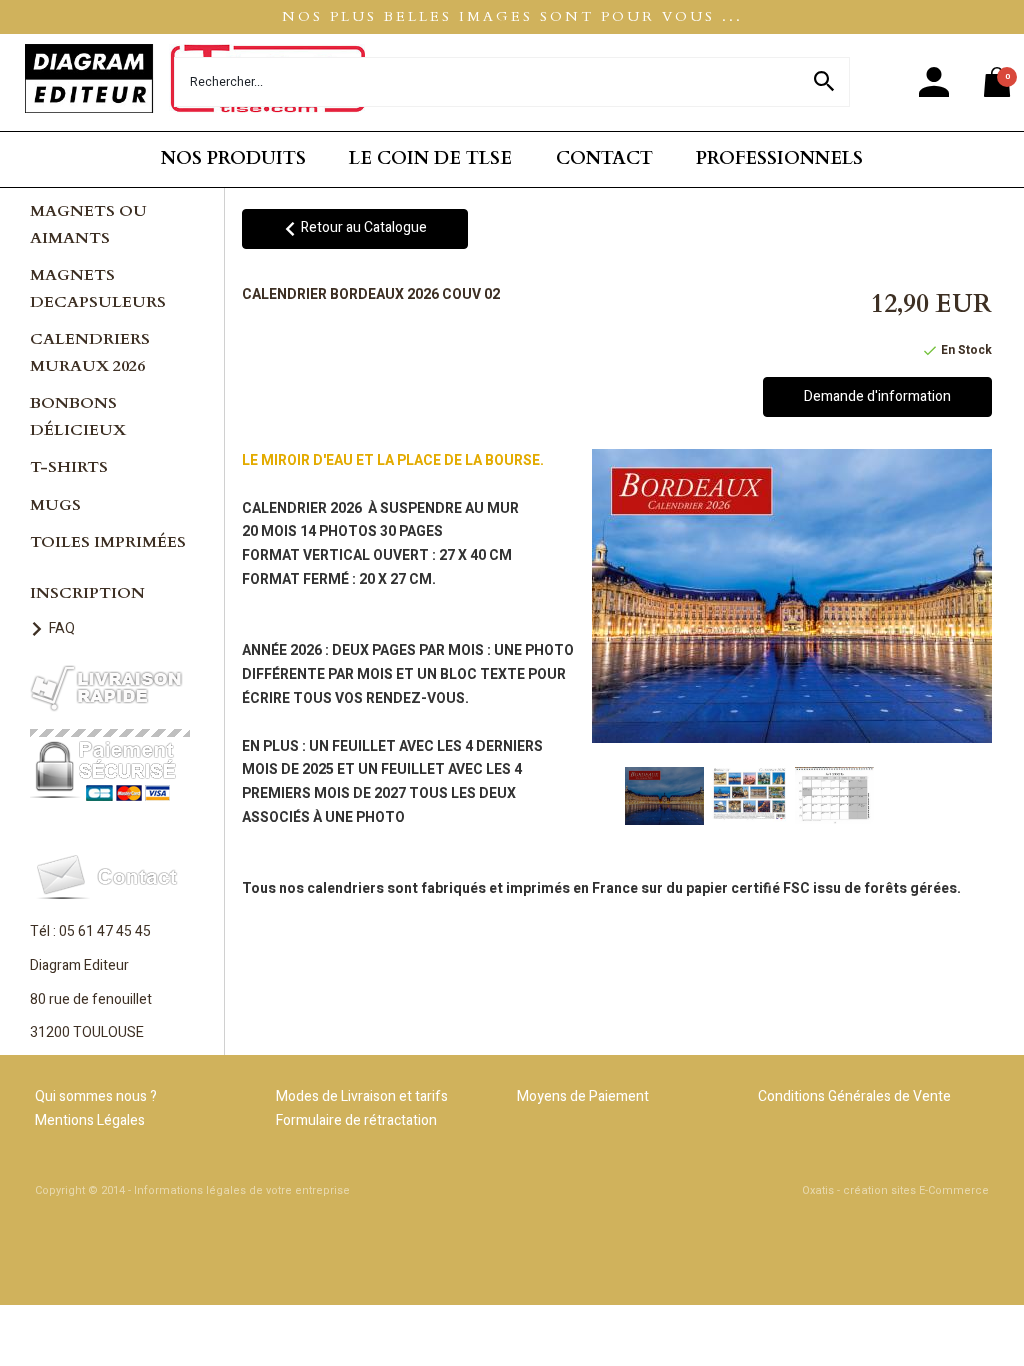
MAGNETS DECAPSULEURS (98, 288)
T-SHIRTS (69, 467)
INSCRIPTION (87, 593)
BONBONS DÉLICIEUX (78, 416)
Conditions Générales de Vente (854, 1096)
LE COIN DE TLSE (430, 158)
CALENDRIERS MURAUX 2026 (90, 352)
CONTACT (604, 158)
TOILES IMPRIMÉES (108, 542)
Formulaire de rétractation (356, 1120)
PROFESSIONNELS (779, 158)
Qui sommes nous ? (96, 1096)
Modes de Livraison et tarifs (362, 1096)
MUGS (55, 505)
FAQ (62, 628)
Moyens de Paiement (583, 1096)
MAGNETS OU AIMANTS (88, 224)
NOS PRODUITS (233, 158)
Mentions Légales (90, 1120)
